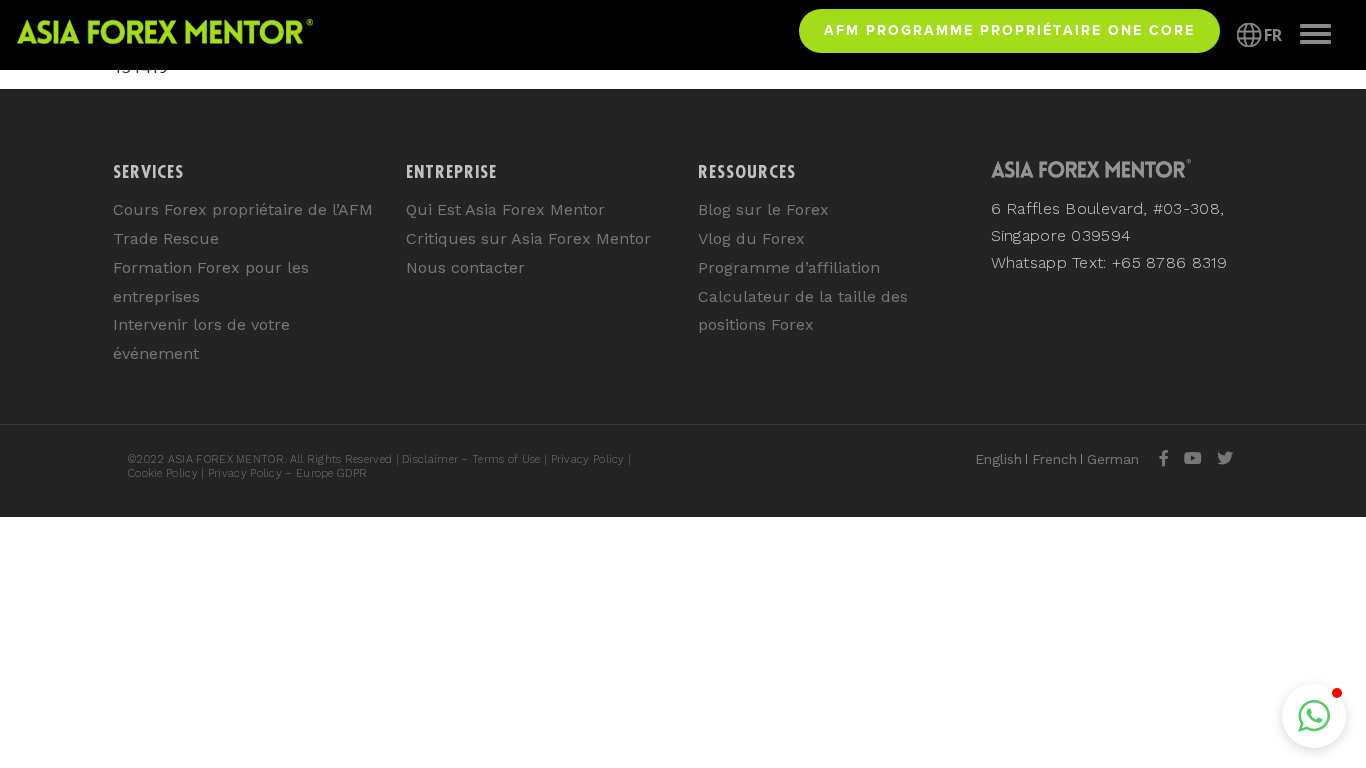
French (1054, 459)
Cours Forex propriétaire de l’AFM (243, 209)
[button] (1314, 716)
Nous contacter (465, 267)
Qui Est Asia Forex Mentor (505, 209)
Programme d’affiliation (789, 267)
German (1113, 459)
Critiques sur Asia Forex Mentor (528, 238)
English (998, 459)
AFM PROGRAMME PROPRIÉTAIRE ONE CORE (1009, 30)
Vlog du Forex (751, 238)
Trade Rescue (166, 238)
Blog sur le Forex (763, 209)
